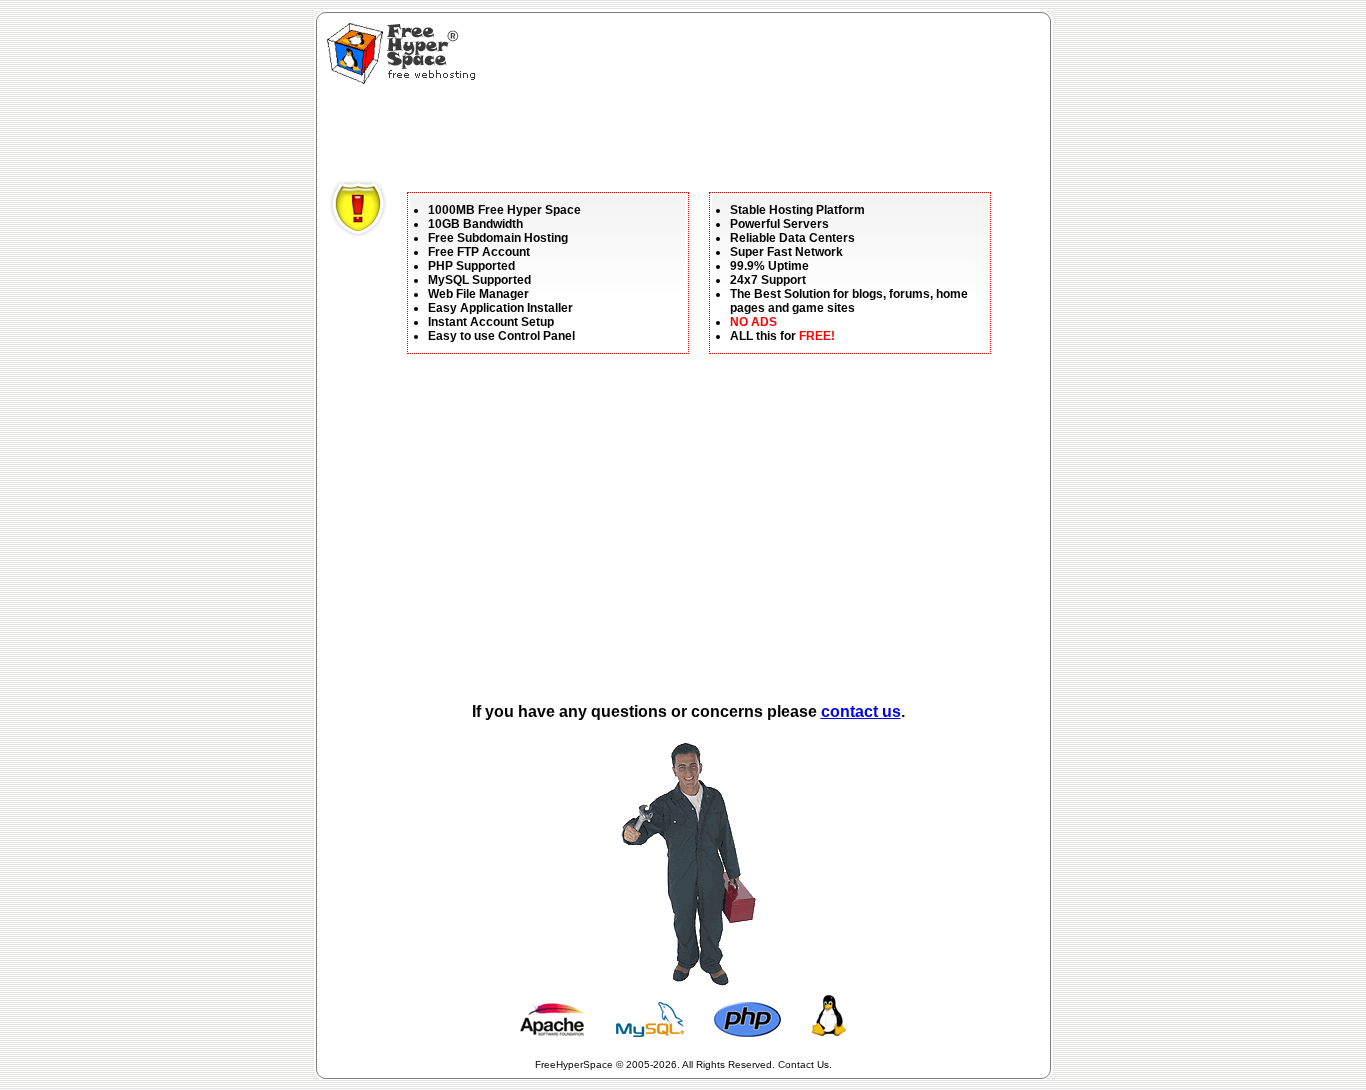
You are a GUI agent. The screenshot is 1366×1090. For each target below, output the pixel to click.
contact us (861, 711)
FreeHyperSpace (574, 1064)
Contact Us (803, 1064)
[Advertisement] (693, 135)
